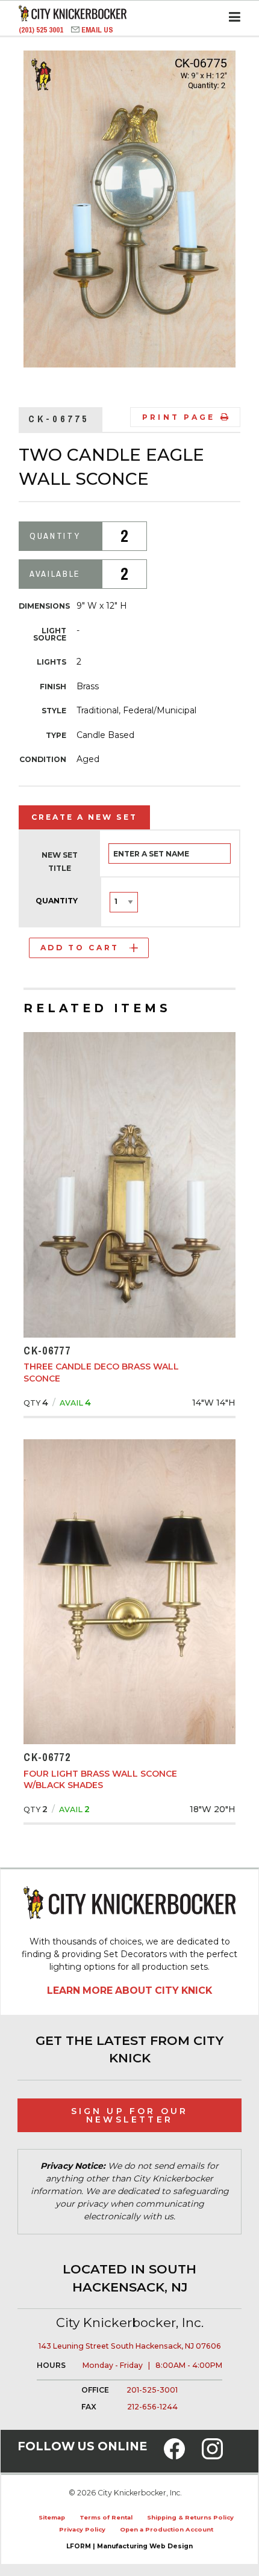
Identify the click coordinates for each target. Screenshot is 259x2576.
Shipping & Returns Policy (190, 2517)
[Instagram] (212, 2456)
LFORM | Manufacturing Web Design (129, 2546)
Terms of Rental (106, 2517)
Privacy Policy (82, 2529)
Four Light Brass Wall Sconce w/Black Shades (100, 1780)
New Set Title (60, 862)
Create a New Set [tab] (84, 817)
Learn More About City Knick (129, 1990)
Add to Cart (80, 948)
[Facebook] (174, 2456)
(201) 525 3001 (42, 30)
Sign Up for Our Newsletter (130, 2115)
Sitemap (52, 2517)
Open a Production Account (167, 2529)
